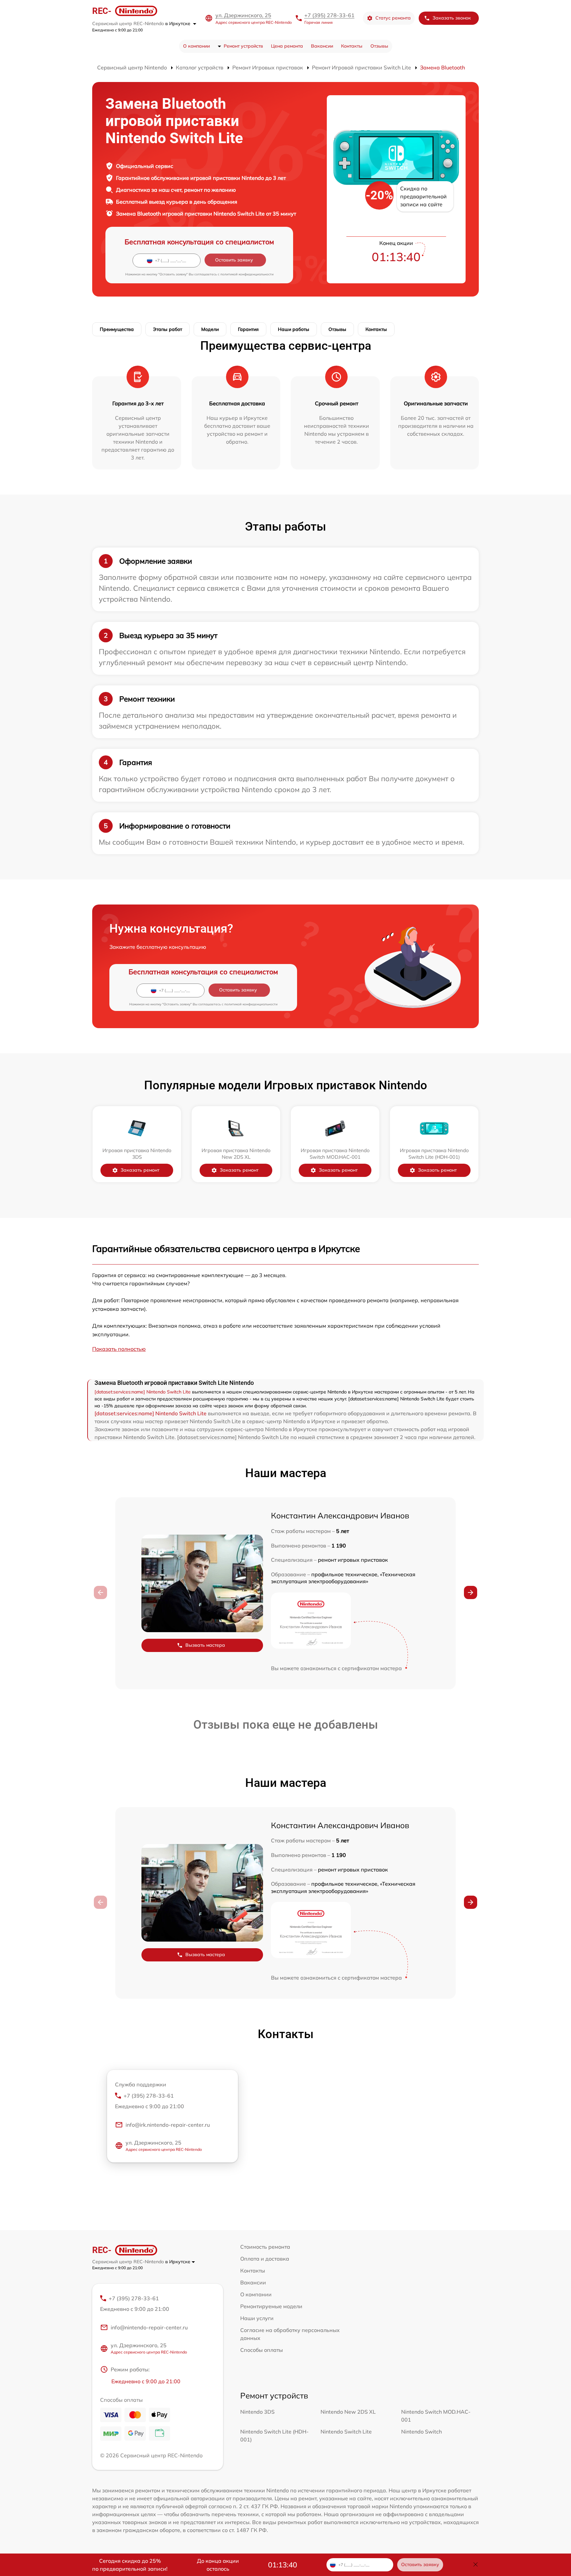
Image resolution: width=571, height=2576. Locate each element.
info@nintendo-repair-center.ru (149, 2327)
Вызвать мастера (205, 1645)
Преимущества (117, 329)
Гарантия (248, 329)
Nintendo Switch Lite (346, 2432)
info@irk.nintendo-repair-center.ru (168, 2125)
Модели (210, 329)
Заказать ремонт (140, 1170)
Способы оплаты (262, 2350)
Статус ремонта (393, 18)
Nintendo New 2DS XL (348, 2412)
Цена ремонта (287, 46)
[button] (471, 1592)
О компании (196, 46)
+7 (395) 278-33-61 (329, 15)
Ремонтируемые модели (271, 2306)
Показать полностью (119, 1349)
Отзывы (379, 46)
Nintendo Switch (421, 2432)
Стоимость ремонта (265, 2247)
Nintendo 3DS (257, 2412)
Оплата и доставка (265, 2259)
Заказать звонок (452, 18)
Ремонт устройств (243, 46)
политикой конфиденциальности (247, 274)
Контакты (352, 46)
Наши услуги (257, 2318)
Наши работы (294, 329)
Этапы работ (168, 329)
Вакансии (322, 46)
